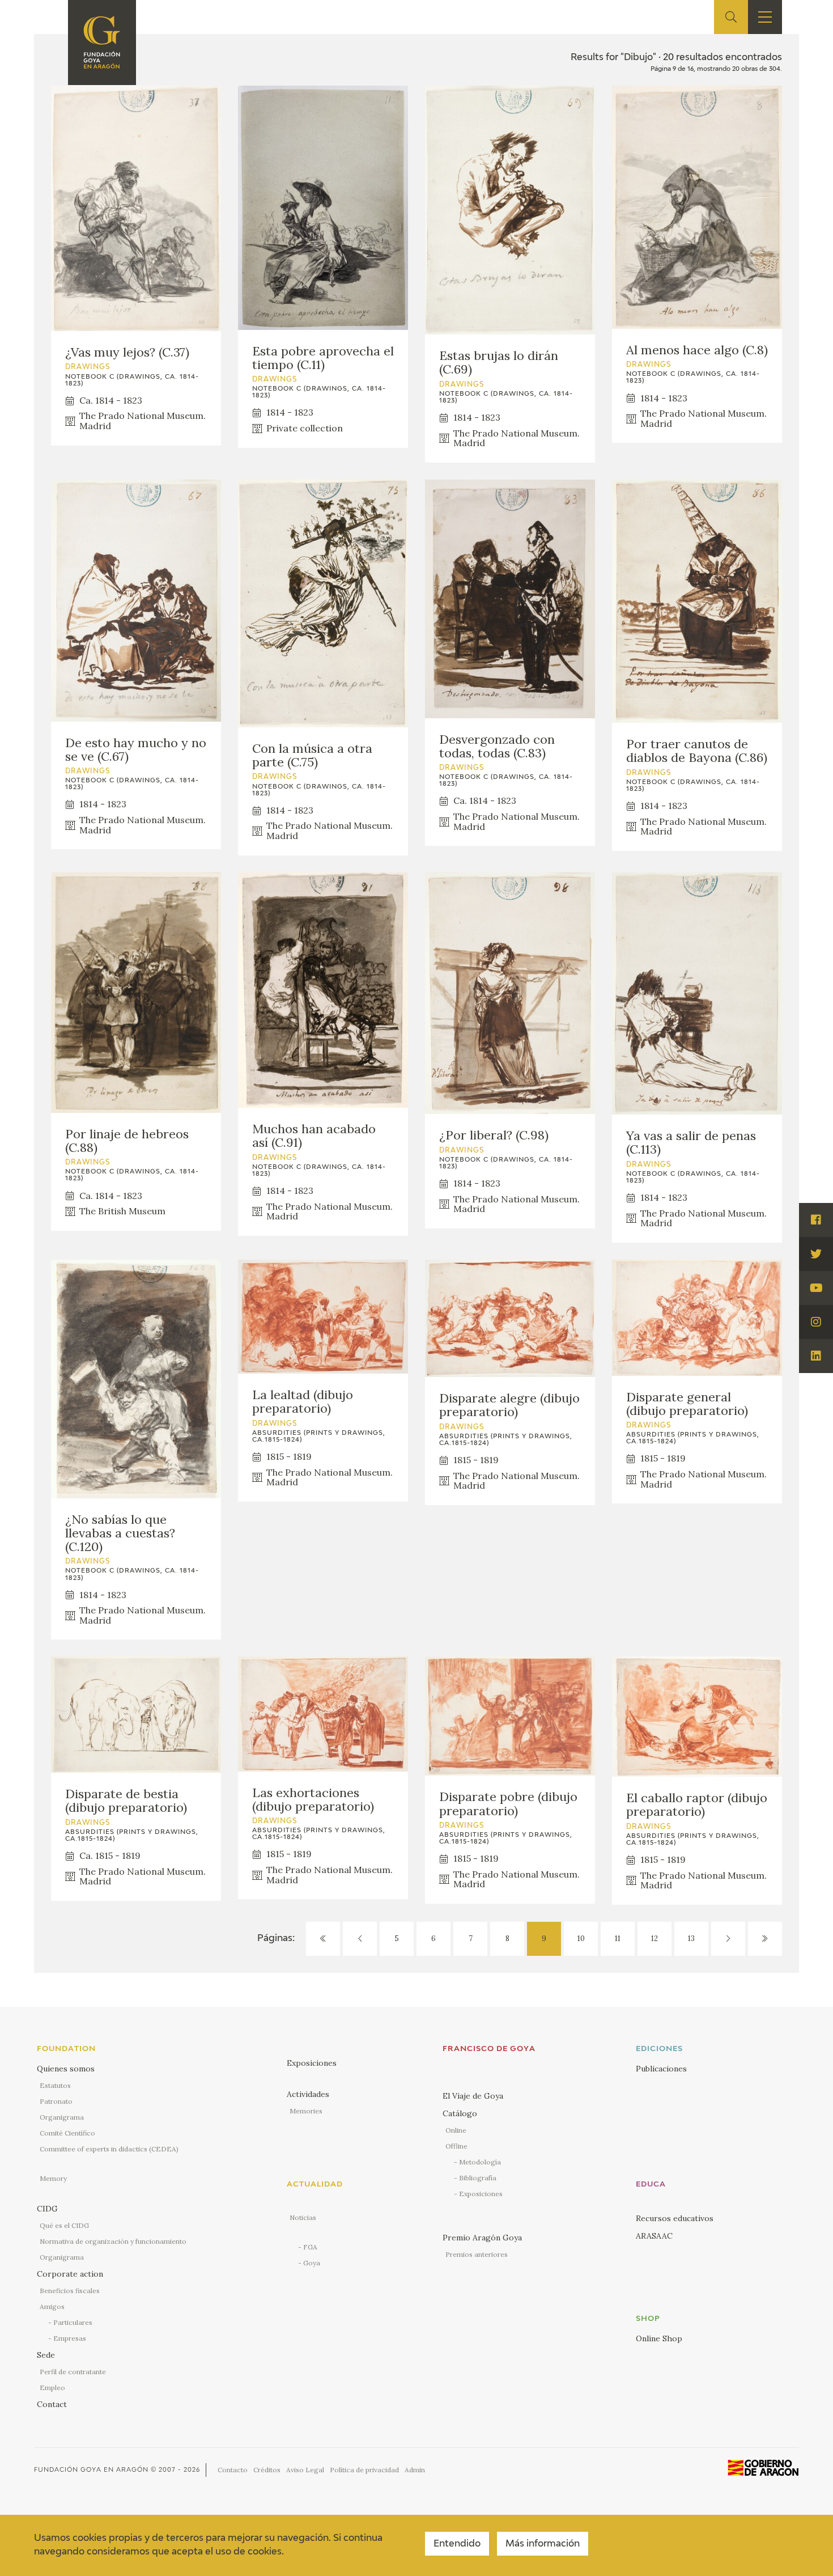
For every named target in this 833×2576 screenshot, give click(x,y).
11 (618, 1939)
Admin (415, 2470)
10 (581, 1939)
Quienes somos (66, 2069)
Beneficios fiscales (70, 2291)
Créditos (267, 2470)
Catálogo (460, 2113)
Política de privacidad (364, 2470)
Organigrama (62, 2117)
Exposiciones (312, 2063)
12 (654, 1939)
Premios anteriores (477, 2254)
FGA (310, 2247)
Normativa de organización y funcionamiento (113, 2241)
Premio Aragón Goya (482, 2238)
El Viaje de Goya (473, 2096)
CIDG (47, 2209)
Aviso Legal (305, 2470)
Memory (53, 2178)
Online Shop (659, 2338)
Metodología (480, 2162)
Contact (52, 2404)
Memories (306, 2111)
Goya (312, 2263)
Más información (543, 2544)
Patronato (56, 2101)
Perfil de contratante (73, 2372)
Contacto (233, 2470)
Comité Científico (67, 2133)
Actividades (308, 2094)
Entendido (457, 2544)
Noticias (303, 2217)
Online (456, 2130)
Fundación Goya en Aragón (91, 2470)
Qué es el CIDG (64, 2225)
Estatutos (55, 2085)
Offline (456, 2146)
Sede (46, 2355)
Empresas (70, 2338)
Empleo (52, 2388)
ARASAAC (654, 2236)
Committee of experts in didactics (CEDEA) (109, 2149)
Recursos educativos (675, 2218)
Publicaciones (661, 2069)
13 (691, 1939)
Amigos (52, 2306)
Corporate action (70, 2274)
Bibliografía (478, 2178)
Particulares (73, 2322)
